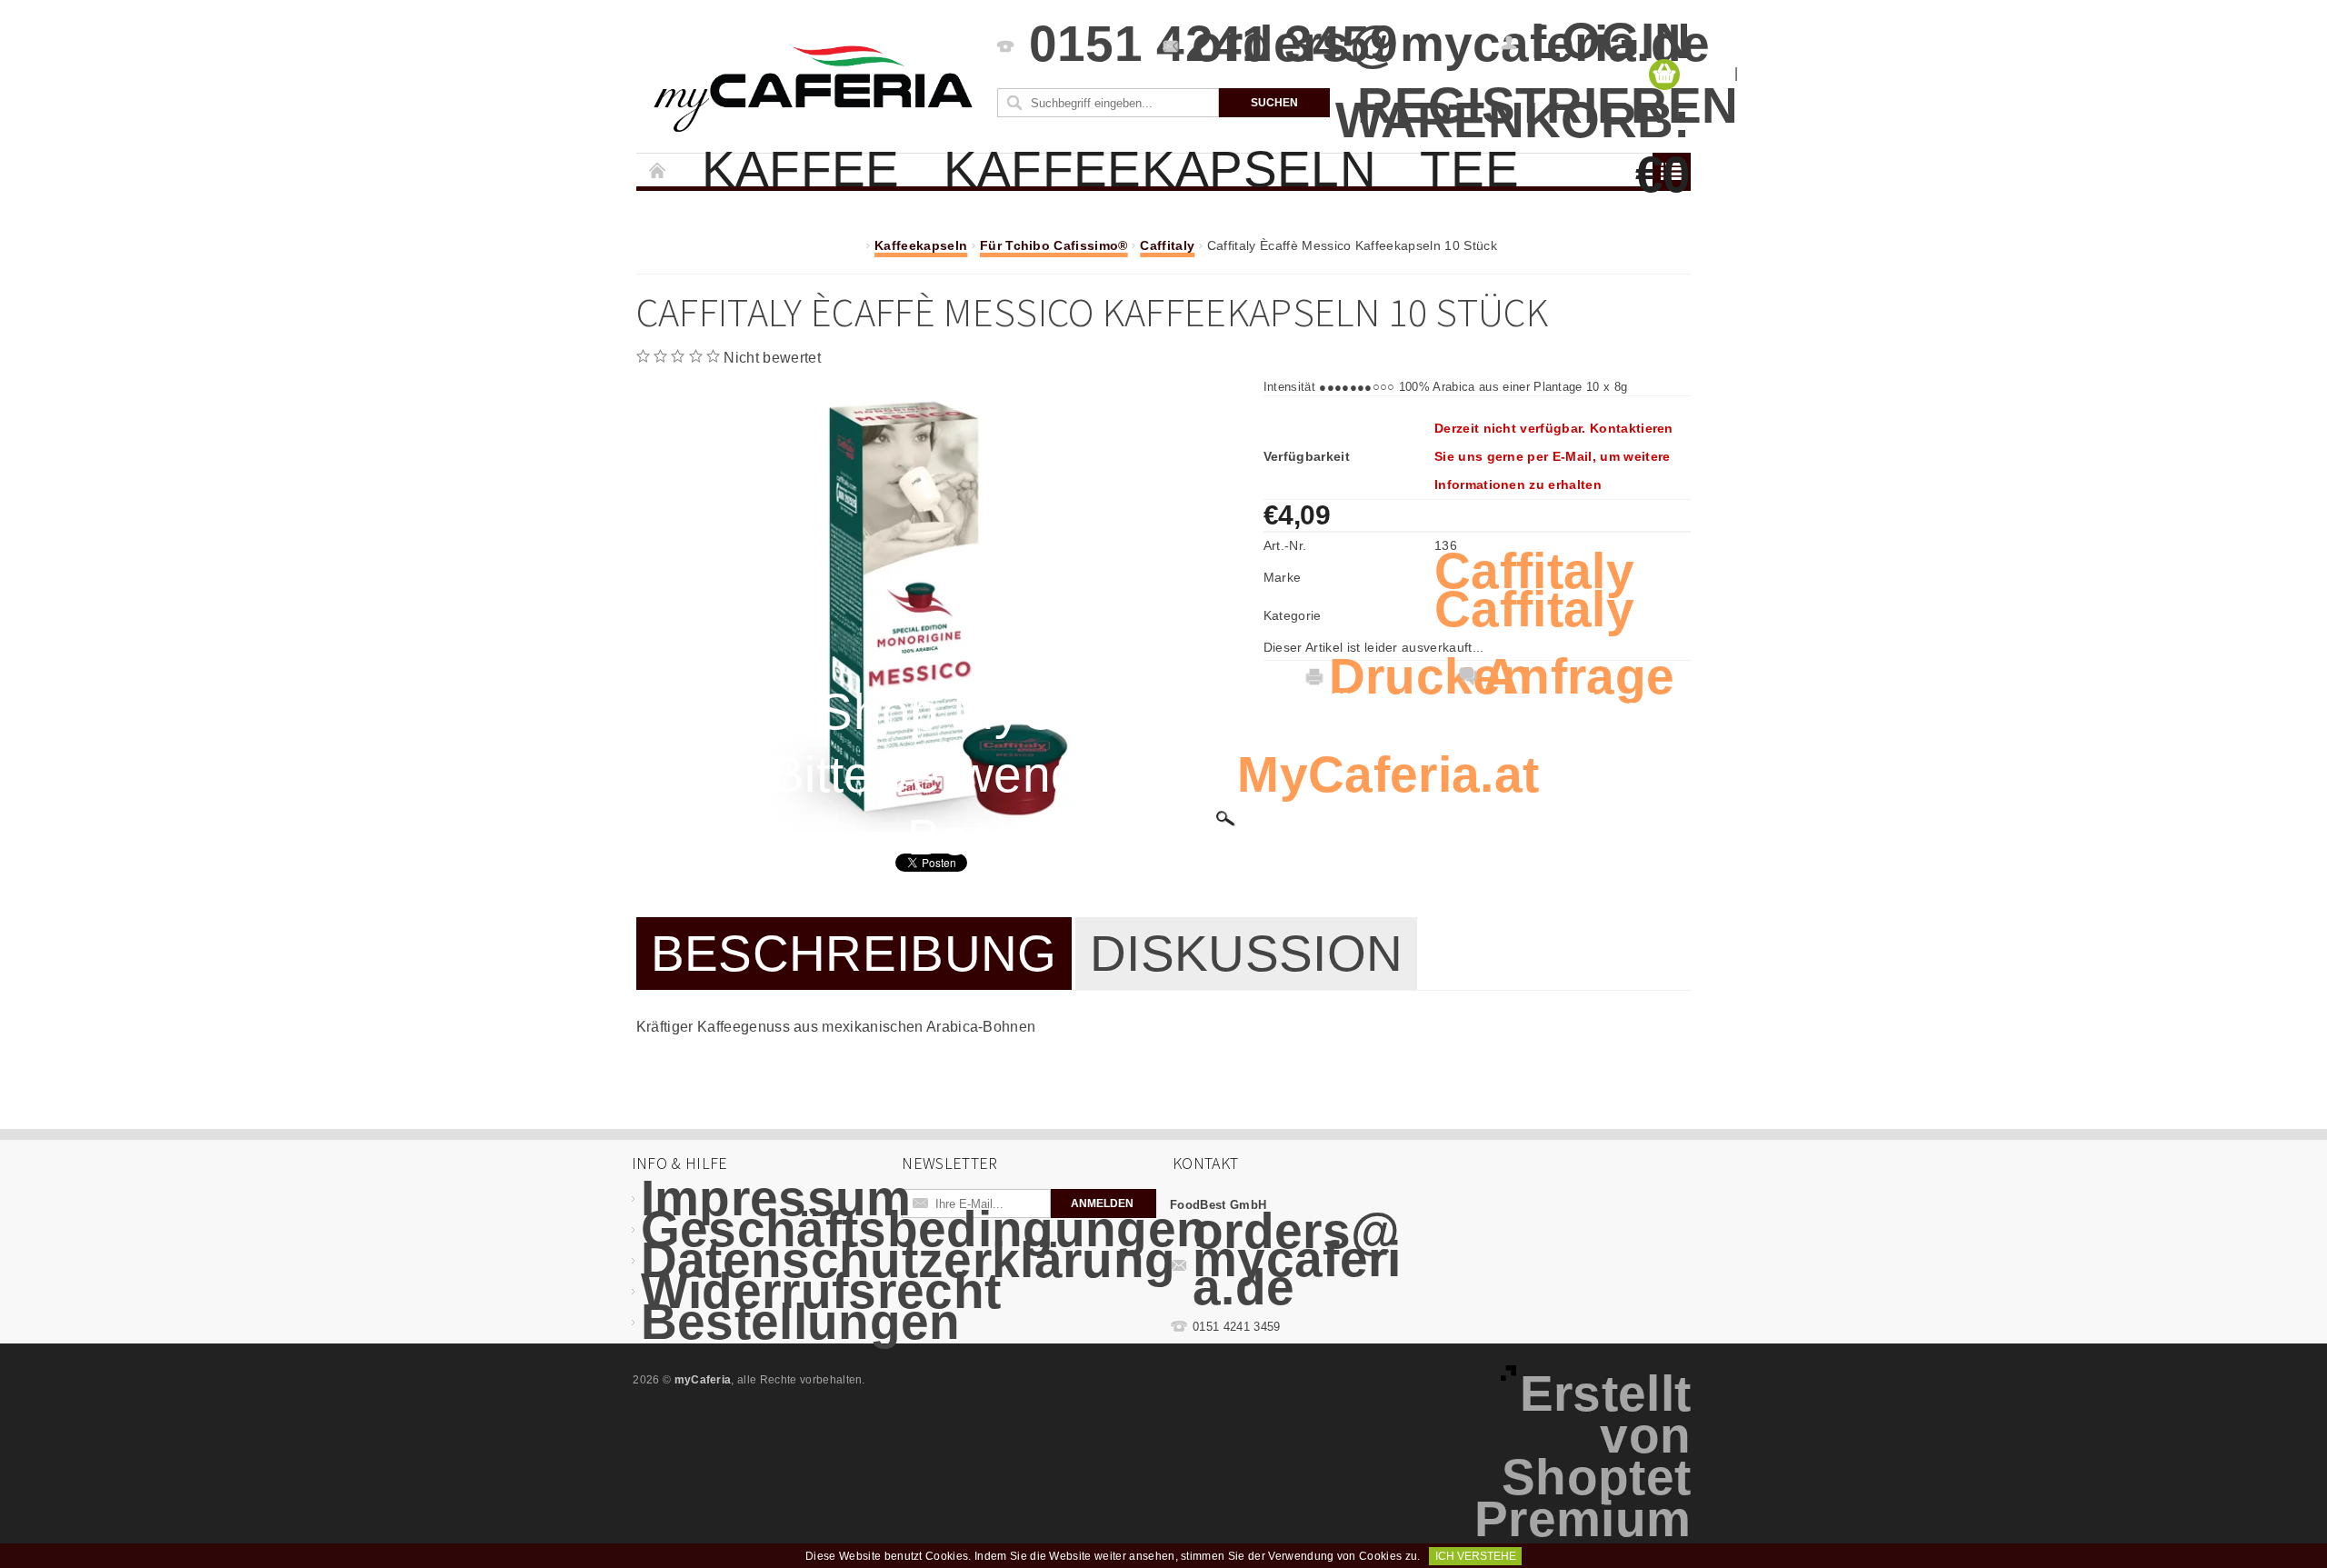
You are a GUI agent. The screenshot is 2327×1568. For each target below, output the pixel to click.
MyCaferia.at (1388, 774)
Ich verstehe (1476, 1556)
